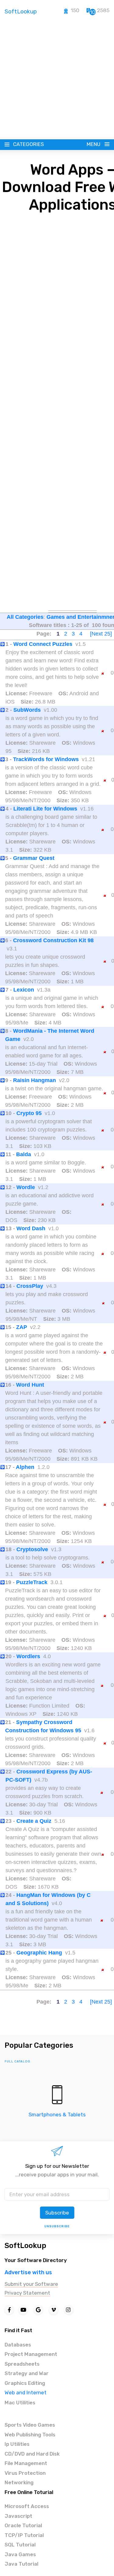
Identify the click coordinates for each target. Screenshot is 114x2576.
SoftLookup (25, 2246)
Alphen (25, 1467)
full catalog (17, 2061)
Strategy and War (27, 2373)
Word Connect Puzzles (43, 644)
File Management (26, 2463)
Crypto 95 (29, 1113)
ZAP (22, 1327)
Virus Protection (25, 2473)
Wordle (26, 1187)
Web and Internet (26, 2393)
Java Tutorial (21, 2564)
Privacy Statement (27, 2293)
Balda (24, 1154)
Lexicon (24, 990)
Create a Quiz (34, 1821)
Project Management (31, 2354)
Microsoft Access (27, 2506)
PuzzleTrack (32, 1582)
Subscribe (57, 2213)
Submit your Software (31, 2284)
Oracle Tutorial (23, 2525)
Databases (18, 2345)
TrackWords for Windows (46, 759)
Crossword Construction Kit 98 (53, 940)
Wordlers (28, 1656)
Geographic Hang (39, 1953)
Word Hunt (30, 1385)
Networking (19, 2482)
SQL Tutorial (20, 2545)
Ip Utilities (17, 2444)
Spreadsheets (22, 2364)
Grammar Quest (34, 858)
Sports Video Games (30, 2425)
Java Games (20, 2554)
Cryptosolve (32, 1549)
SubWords (27, 710)
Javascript (18, 2516)
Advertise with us (28, 2272)
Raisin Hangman (35, 1080)
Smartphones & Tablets (57, 2115)
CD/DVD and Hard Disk (32, 2454)
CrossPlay (30, 1286)
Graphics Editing (25, 2383)
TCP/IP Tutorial (24, 2535)
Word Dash (31, 1228)
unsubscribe (57, 2226)
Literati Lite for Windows (45, 809)
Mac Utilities (20, 2403)
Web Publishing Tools (30, 2435)
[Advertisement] (57, 79)
